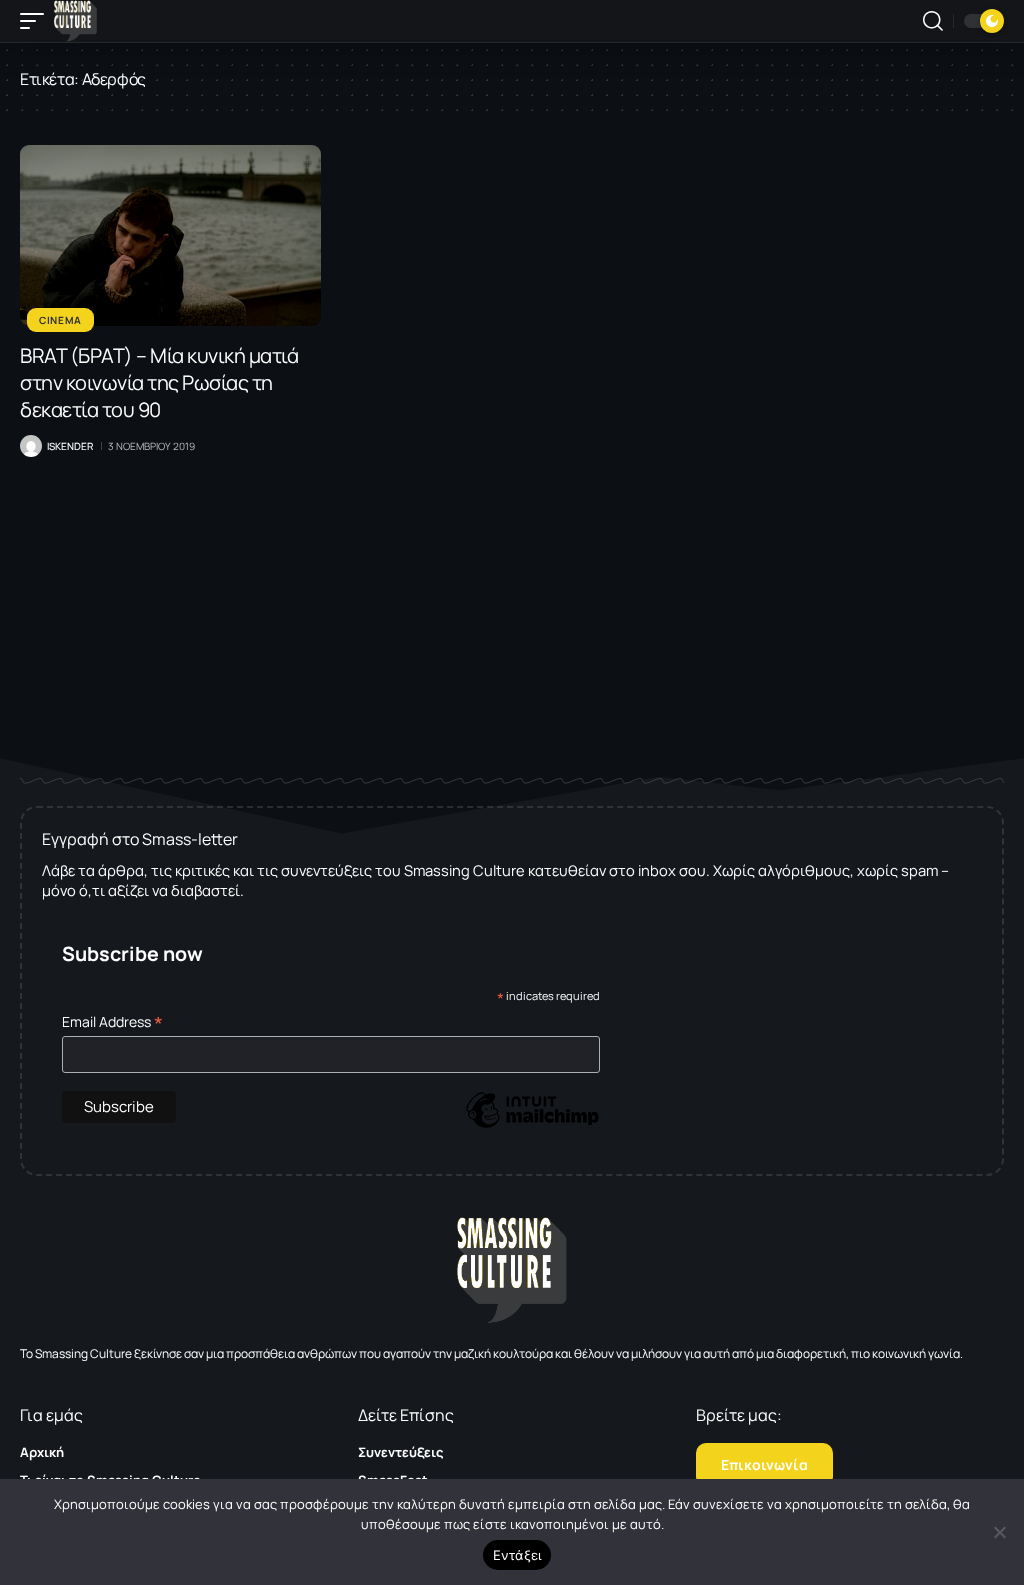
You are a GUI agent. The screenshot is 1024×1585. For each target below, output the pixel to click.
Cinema (60, 320)
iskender (70, 446)
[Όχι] (999, 1532)
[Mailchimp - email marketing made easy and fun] (532, 1124)
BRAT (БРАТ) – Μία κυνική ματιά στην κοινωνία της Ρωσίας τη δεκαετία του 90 (159, 382)
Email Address (112, 1021)
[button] (37, 21)
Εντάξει (517, 1555)
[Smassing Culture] (75, 21)
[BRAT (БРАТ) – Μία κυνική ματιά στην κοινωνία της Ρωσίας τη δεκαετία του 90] (170, 235)
